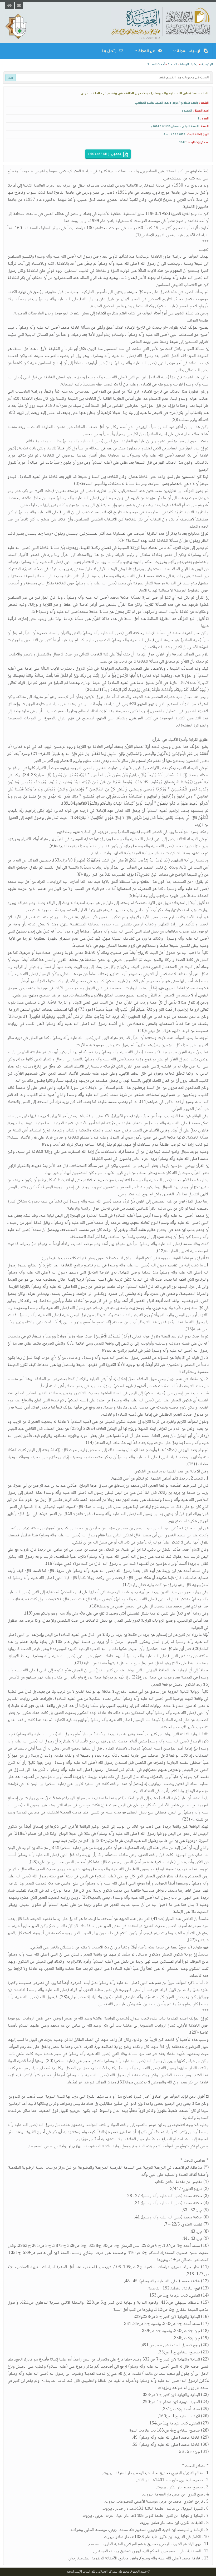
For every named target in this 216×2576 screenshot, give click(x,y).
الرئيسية (207, 64)
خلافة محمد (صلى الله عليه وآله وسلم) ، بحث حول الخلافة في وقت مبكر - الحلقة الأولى (145, 93)
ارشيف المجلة (189, 64)
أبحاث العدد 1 (156, 64)
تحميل (105, 154)
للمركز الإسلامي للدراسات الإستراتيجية (92, 2572)
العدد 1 (172, 64)
